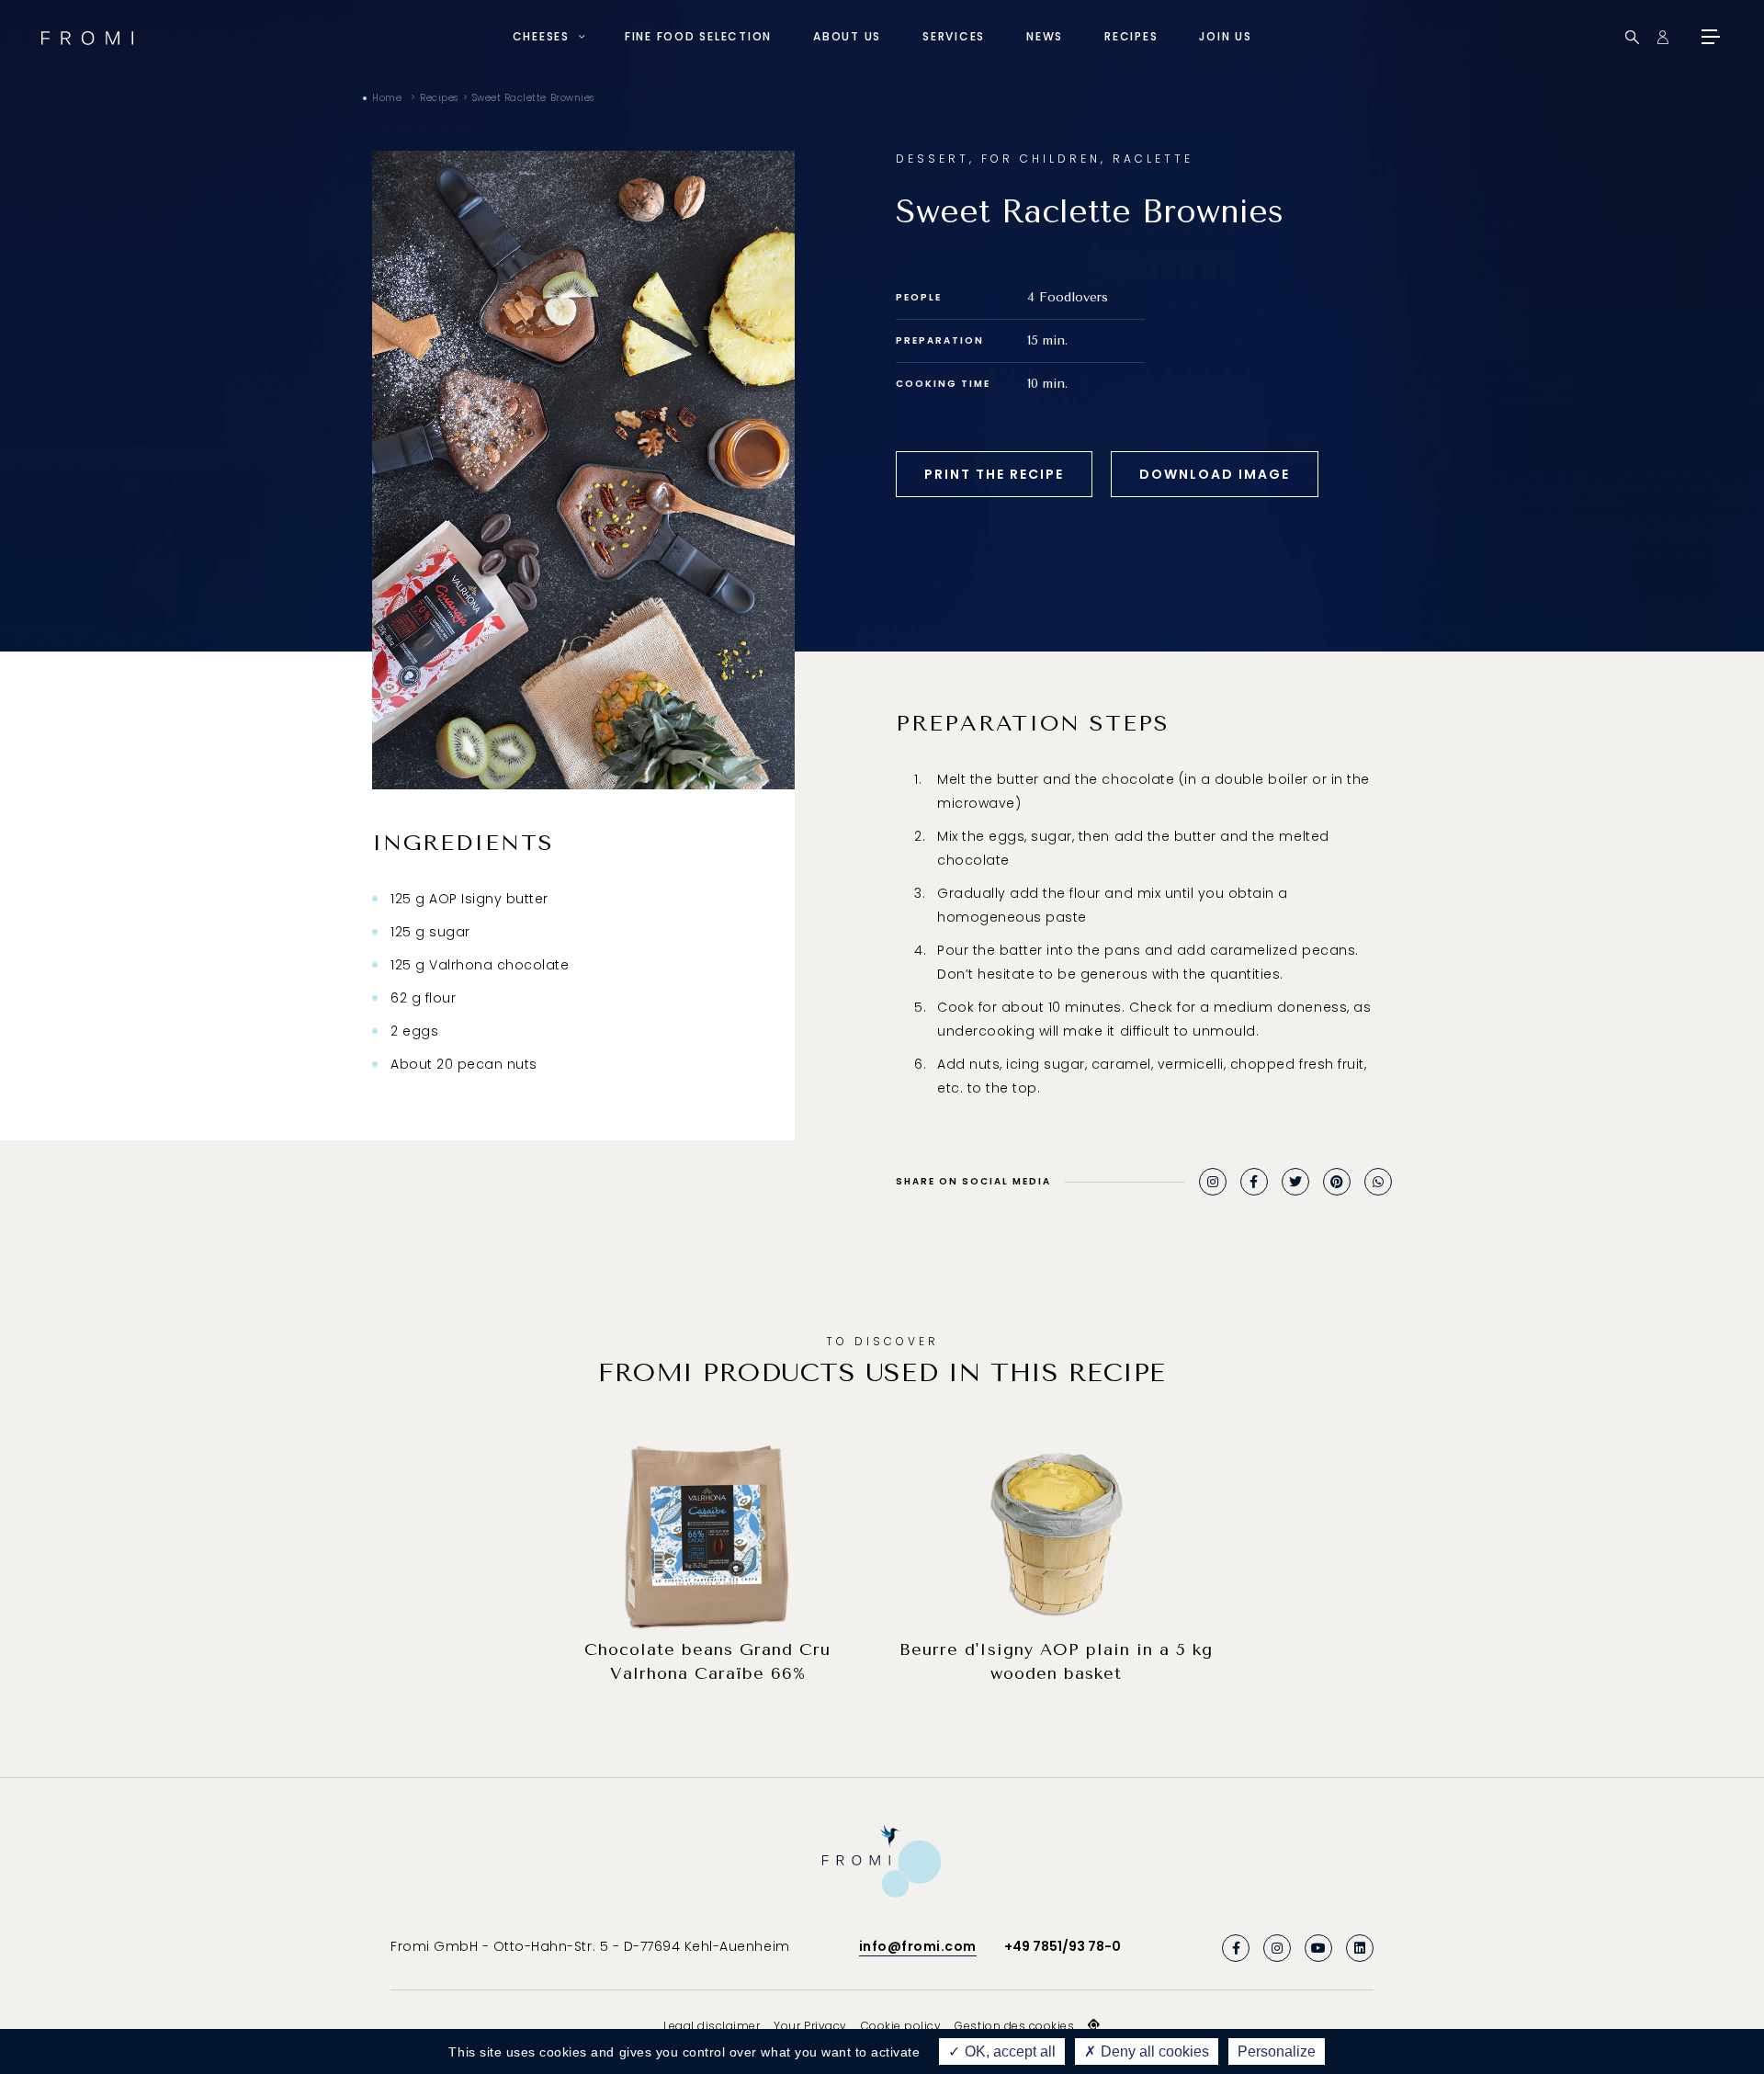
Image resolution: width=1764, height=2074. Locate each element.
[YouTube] (1318, 1948)
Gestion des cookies (1014, 2026)
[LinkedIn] (1360, 1948)
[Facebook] (1254, 1182)
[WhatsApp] (1378, 1182)
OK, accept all (1008, 2051)
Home (387, 98)
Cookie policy (901, 2026)
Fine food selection (698, 36)
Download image (1215, 474)
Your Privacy (810, 2026)
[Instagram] (1213, 1182)
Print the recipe (994, 474)
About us (847, 36)
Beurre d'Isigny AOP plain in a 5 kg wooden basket (1056, 1661)
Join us (1225, 36)
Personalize (1277, 2051)
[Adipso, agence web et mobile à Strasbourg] (1094, 2025)
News (1045, 36)
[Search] (1632, 37)
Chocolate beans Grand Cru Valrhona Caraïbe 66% (707, 1661)
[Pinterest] (1337, 1182)
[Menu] (1709, 37)
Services (954, 36)
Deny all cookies (1153, 2051)
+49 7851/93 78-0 (1063, 1946)
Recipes (1131, 36)
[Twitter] (1295, 1182)
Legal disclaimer (712, 2026)
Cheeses (541, 36)
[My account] (1662, 37)
